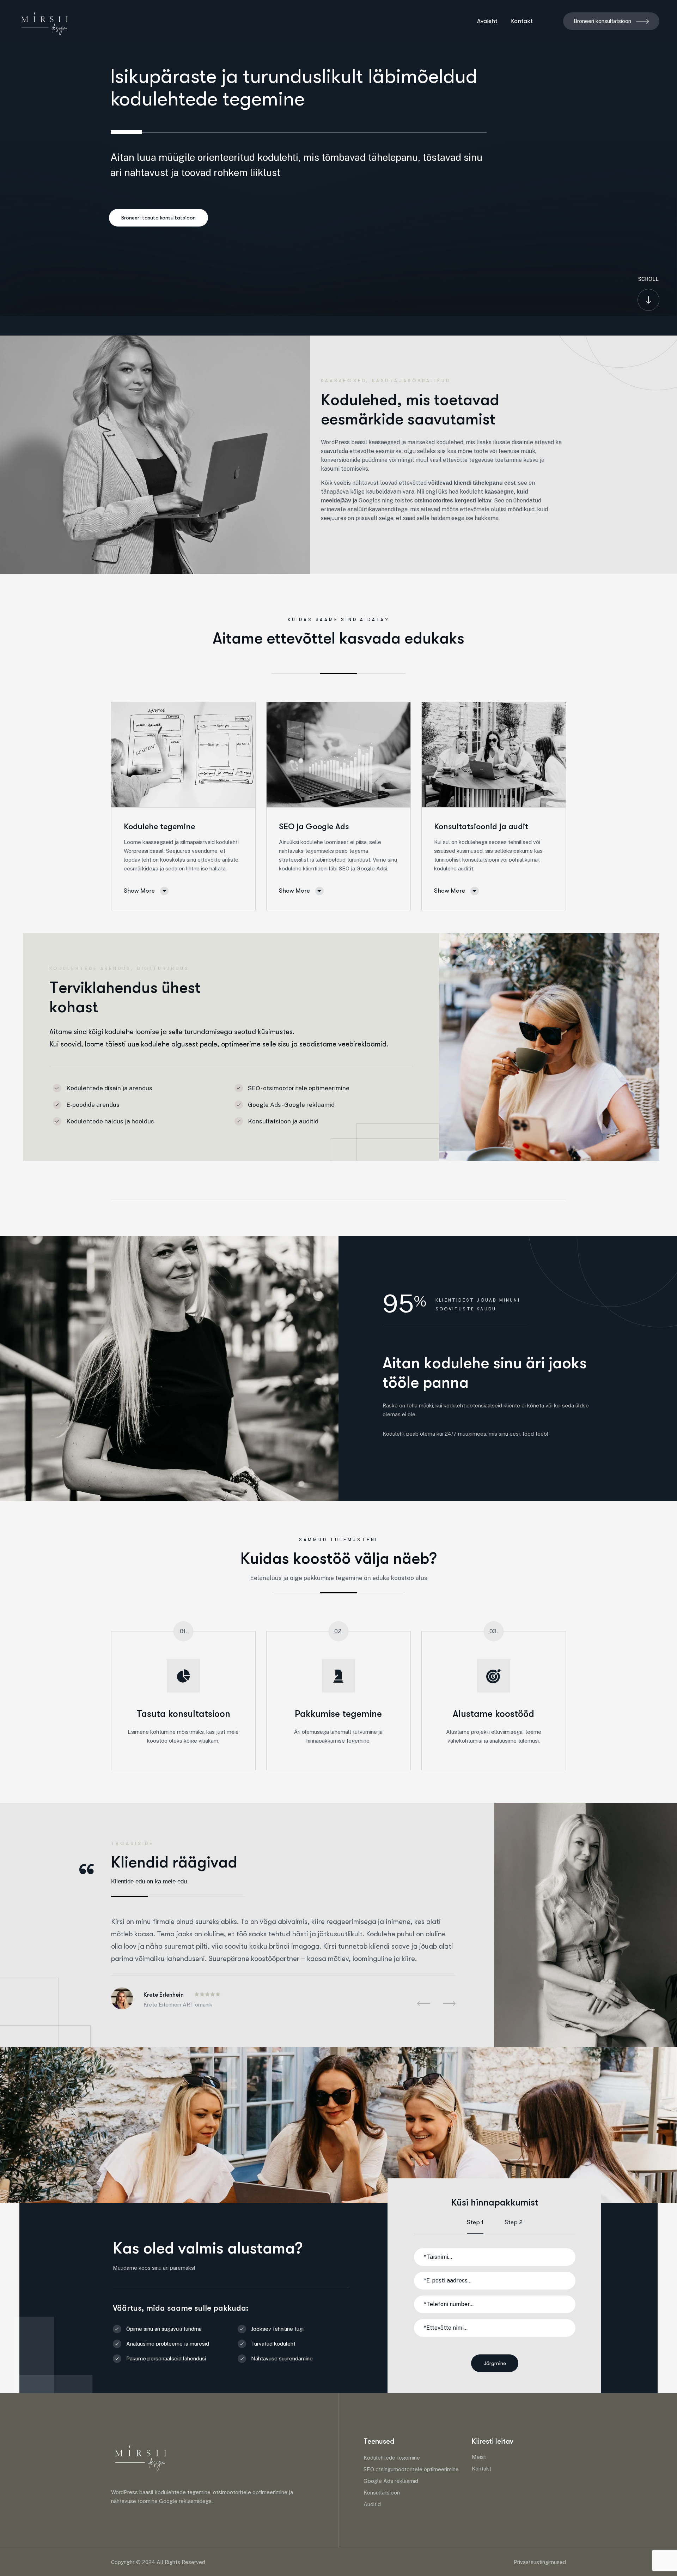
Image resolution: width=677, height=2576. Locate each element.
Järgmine (495, 2363)
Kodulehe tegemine (159, 827)
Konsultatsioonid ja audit (481, 827)
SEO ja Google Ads (314, 827)
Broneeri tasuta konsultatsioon (158, 218)
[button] (423, 2004)
